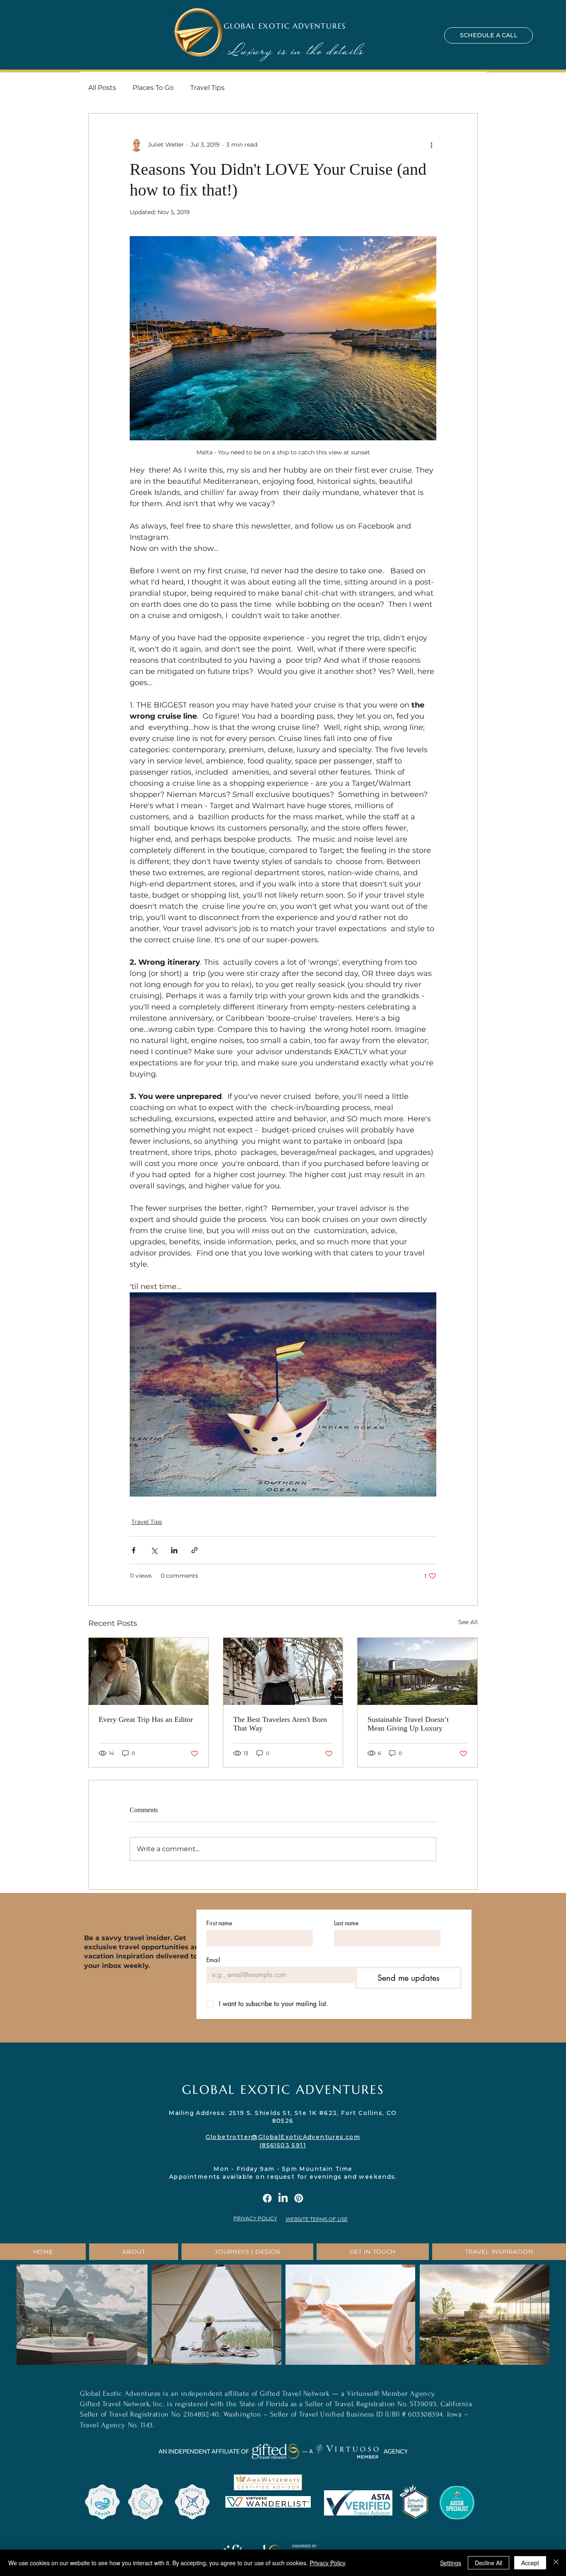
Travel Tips (207, 88)
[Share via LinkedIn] (174, 1550)
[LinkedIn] (283, 2198)
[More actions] (431, 145)
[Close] (556, 2563)
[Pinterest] (299, 2198)
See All (468, 1622)
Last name (346, 1923)
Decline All (489, 2563)
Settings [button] (451, 2563)
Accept (530, 2563)
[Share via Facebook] (134, 1550)
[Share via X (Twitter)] (154, 1550)
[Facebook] (267, 2198)
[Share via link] (195, 1550)
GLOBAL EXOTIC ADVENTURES (285, 26)
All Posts (102, 88)
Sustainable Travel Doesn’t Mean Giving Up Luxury (408, 1724)
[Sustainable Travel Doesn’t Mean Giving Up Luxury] (417, 1671)
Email (213, 1960)
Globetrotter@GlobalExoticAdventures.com (283, 2137)
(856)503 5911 (283, 2145)
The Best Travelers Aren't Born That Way (280, 1724)
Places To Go (153, 88)
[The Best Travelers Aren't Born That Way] (283, 1671)
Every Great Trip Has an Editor (146, 1719)
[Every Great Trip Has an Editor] (149, 1671)
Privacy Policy (328, 2563)
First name (219, 1923)
